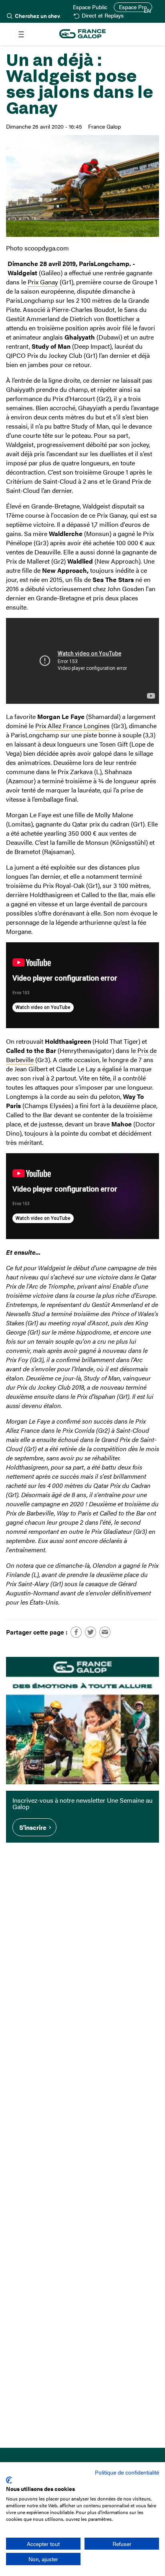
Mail (105, 1632)
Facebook (76, 1632)
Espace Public (90, 7)
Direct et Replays (103, 16)
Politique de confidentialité (127, 2472)
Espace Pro (133, 7)
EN (147, 11)
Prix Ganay (43, 282)
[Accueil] (82, 34)
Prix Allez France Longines (72, 726)
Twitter (91, 1632)
